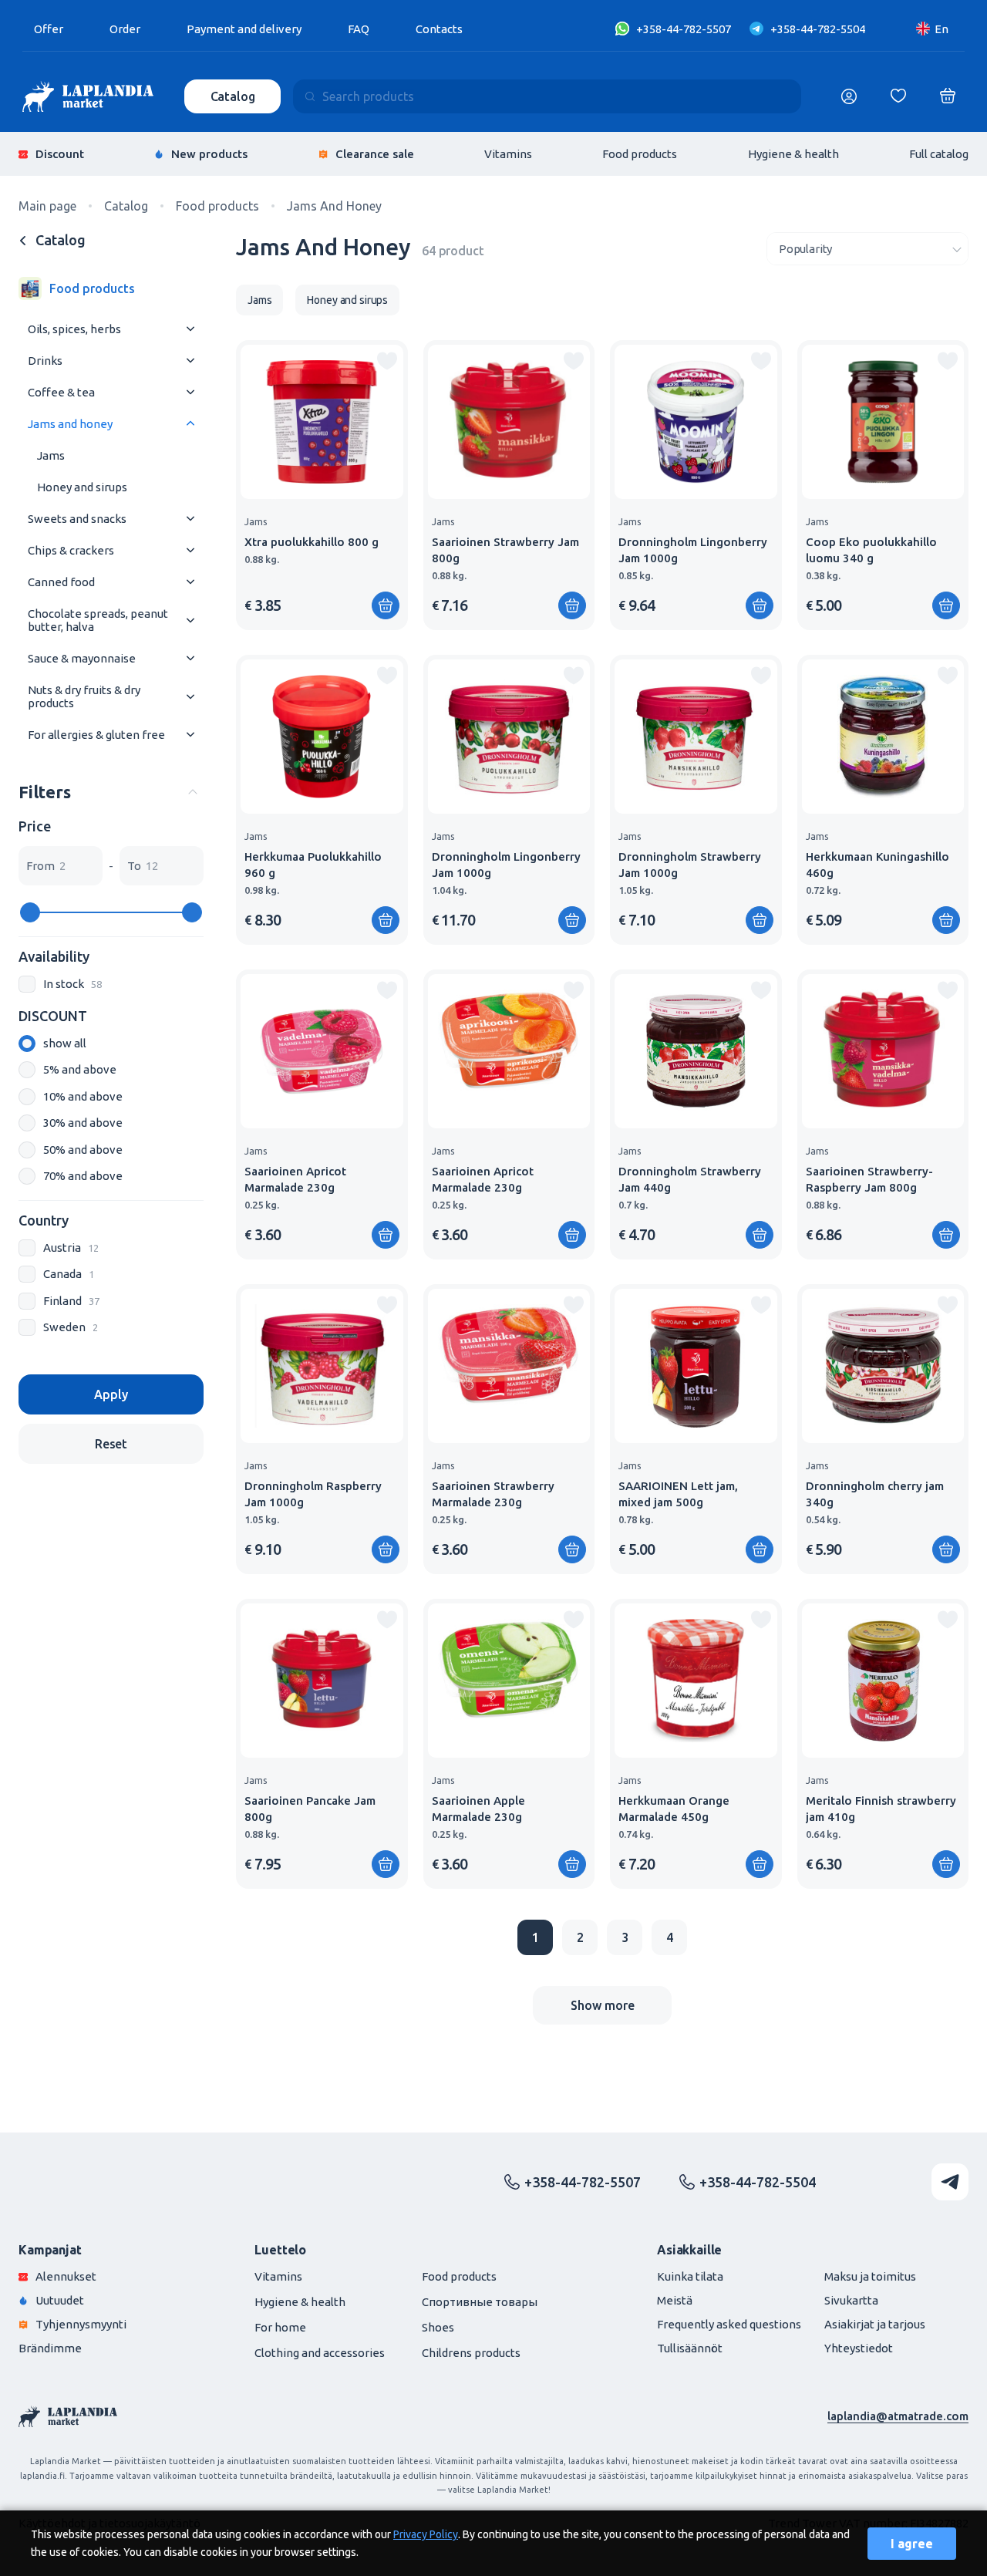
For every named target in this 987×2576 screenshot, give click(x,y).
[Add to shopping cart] (386, 605)
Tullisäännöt (690, 2348)
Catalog (233, 96)
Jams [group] (259, 300)
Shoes (438, 2327)
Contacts (439, 29)
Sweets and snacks (77, 519)
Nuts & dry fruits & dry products (84, 696)
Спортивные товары (480, 2302)
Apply (111, 1394)
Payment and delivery (244, 29)
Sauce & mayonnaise (82, 658)
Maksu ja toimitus (870, 2276)
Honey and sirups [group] (347, 300)
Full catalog (939, 154)
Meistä (675, 2300)
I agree (912, 2544)
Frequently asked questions (729, 2324)
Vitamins (508, 154)
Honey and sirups (82, 487)
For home (280, 2327)
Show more (603, 2005)
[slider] (30, 912)
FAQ (359, 29)
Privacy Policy (426, 2534)
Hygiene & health (793, 154)
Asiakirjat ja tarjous (875, 2324)
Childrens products (471, 2353)
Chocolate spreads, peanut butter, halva (98, 620)
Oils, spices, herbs (74, 329)
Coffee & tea (61, 392)
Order (125, 29)
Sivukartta (851, 2300)
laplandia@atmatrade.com (898, 2416)
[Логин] (849, 96)
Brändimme (50, 2348)
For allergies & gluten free (96, 735)
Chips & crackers (71, 550)
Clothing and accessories (320, 2353)
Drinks (45, 361)
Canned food (61, 582)
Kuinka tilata (690, 2276)
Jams (51, 455)
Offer (49, 29)
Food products (640, 154)
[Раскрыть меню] (190, 329)
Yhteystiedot (859, 2348)
